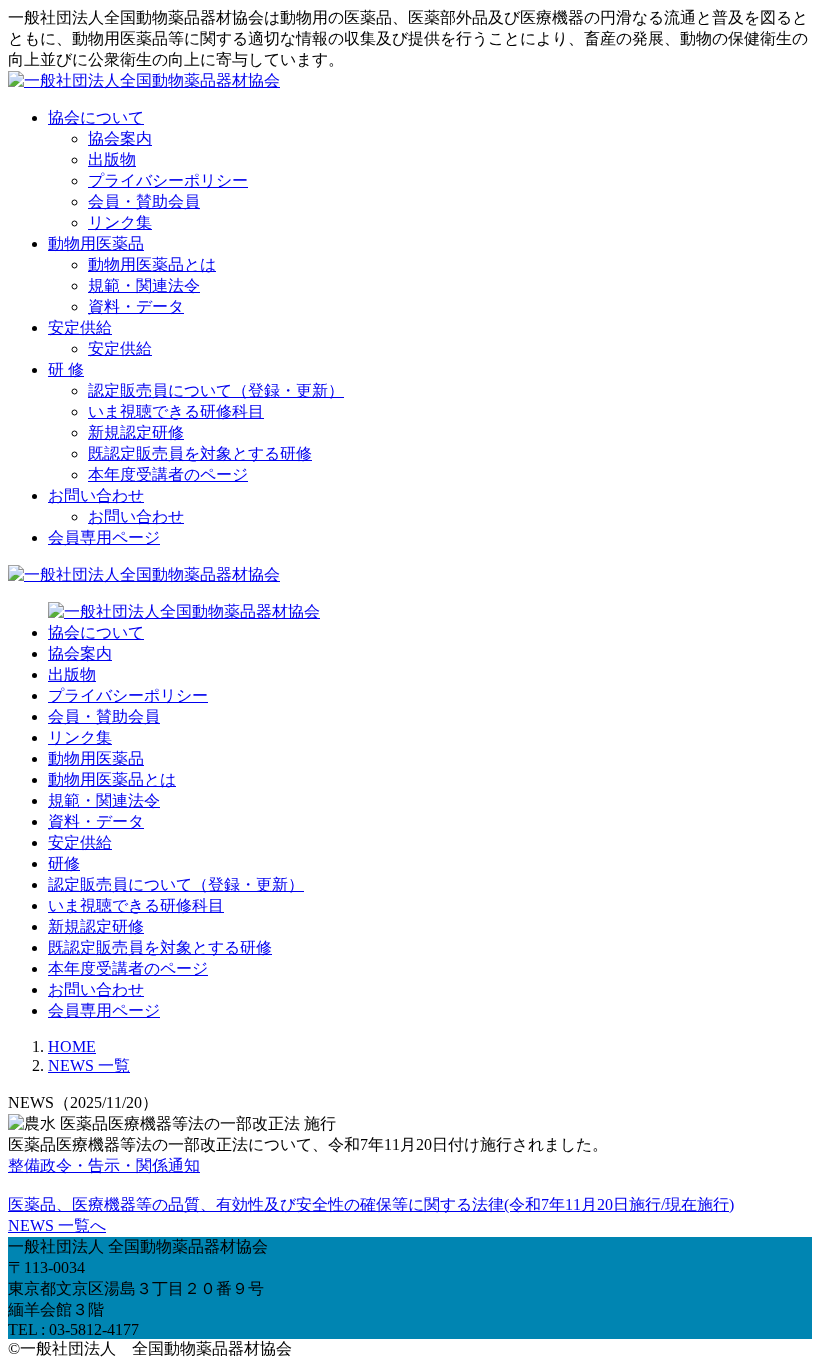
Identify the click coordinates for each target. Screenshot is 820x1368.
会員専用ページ (104, 537)
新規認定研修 (136, 432)
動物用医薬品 (96, 243)
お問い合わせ (96, 495)
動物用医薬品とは (152, 264)
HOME (72, 1046)
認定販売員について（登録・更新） (216, 390)
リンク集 (120, 222)
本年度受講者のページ (168, 474)
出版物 (112, 159)
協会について (96, 117)
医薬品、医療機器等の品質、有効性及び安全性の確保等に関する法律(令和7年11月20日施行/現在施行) (371, 1204)
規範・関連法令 (144, 285)
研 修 (66, 369)
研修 (64, 863)
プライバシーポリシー (168, 180)
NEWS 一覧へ (57, 1225)
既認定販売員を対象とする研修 (200, 453)
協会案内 (120, 138)
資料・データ (136, 306)
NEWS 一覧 (89, 1065)
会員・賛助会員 (144, 201)
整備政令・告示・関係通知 (104, 1165)
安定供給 (80, 327)
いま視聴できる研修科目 (176, 411)
